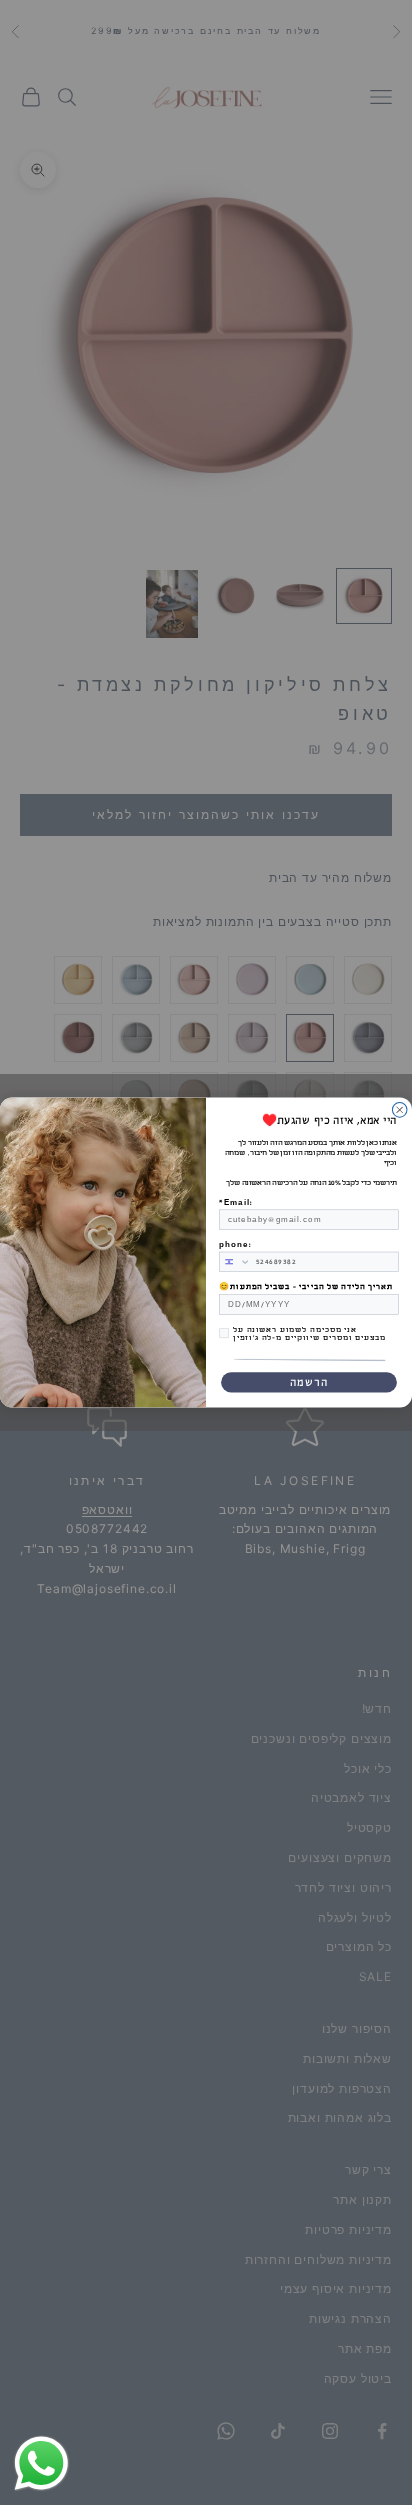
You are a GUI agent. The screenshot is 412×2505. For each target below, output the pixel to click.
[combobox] (235, 1261)
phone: (235, 1244)
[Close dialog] (399, 1109)
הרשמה (309, 1382)
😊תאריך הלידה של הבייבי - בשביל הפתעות (306, 1287)
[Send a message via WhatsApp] (41, 2463)
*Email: (235, 1202)
